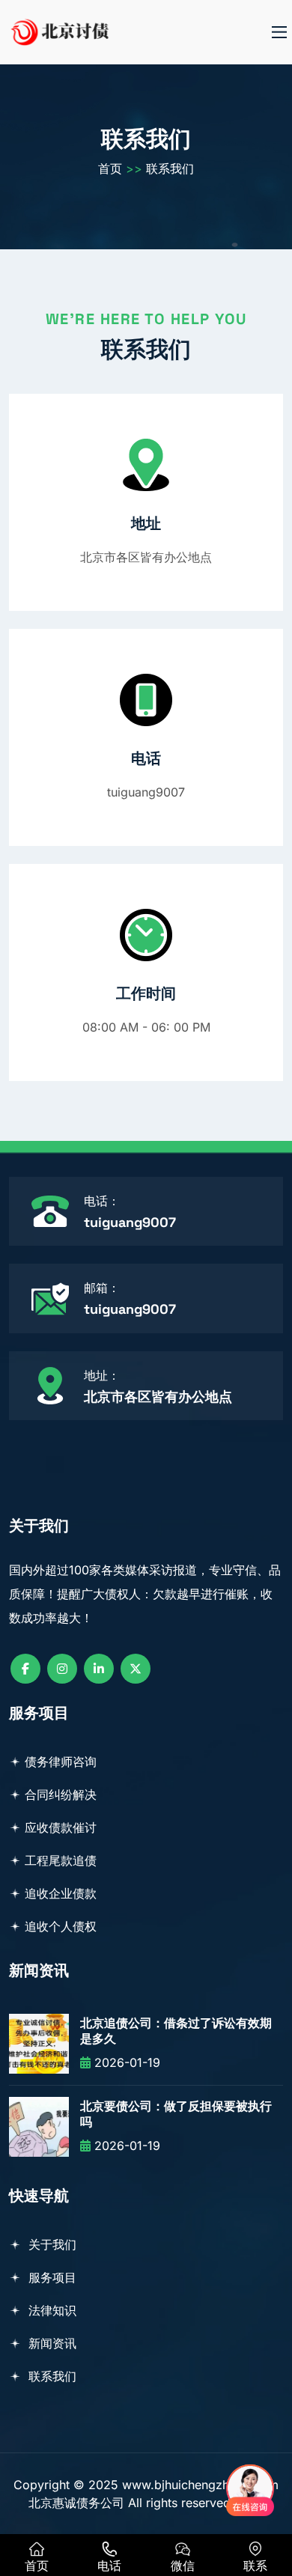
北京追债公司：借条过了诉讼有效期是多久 (176, 2031)
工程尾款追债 (61, 1860)
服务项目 (51, 2277)
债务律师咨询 (61, 1762)
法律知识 (51, 2310)
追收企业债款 (61, 1893)
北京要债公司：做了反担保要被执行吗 (176, 2114)
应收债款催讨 (61, 1827)
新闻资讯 (51, 2343)
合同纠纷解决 (61, 1794)
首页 (110, 168)
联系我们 (170, 168)
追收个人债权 (61, 1926)
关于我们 (51, 2244)
